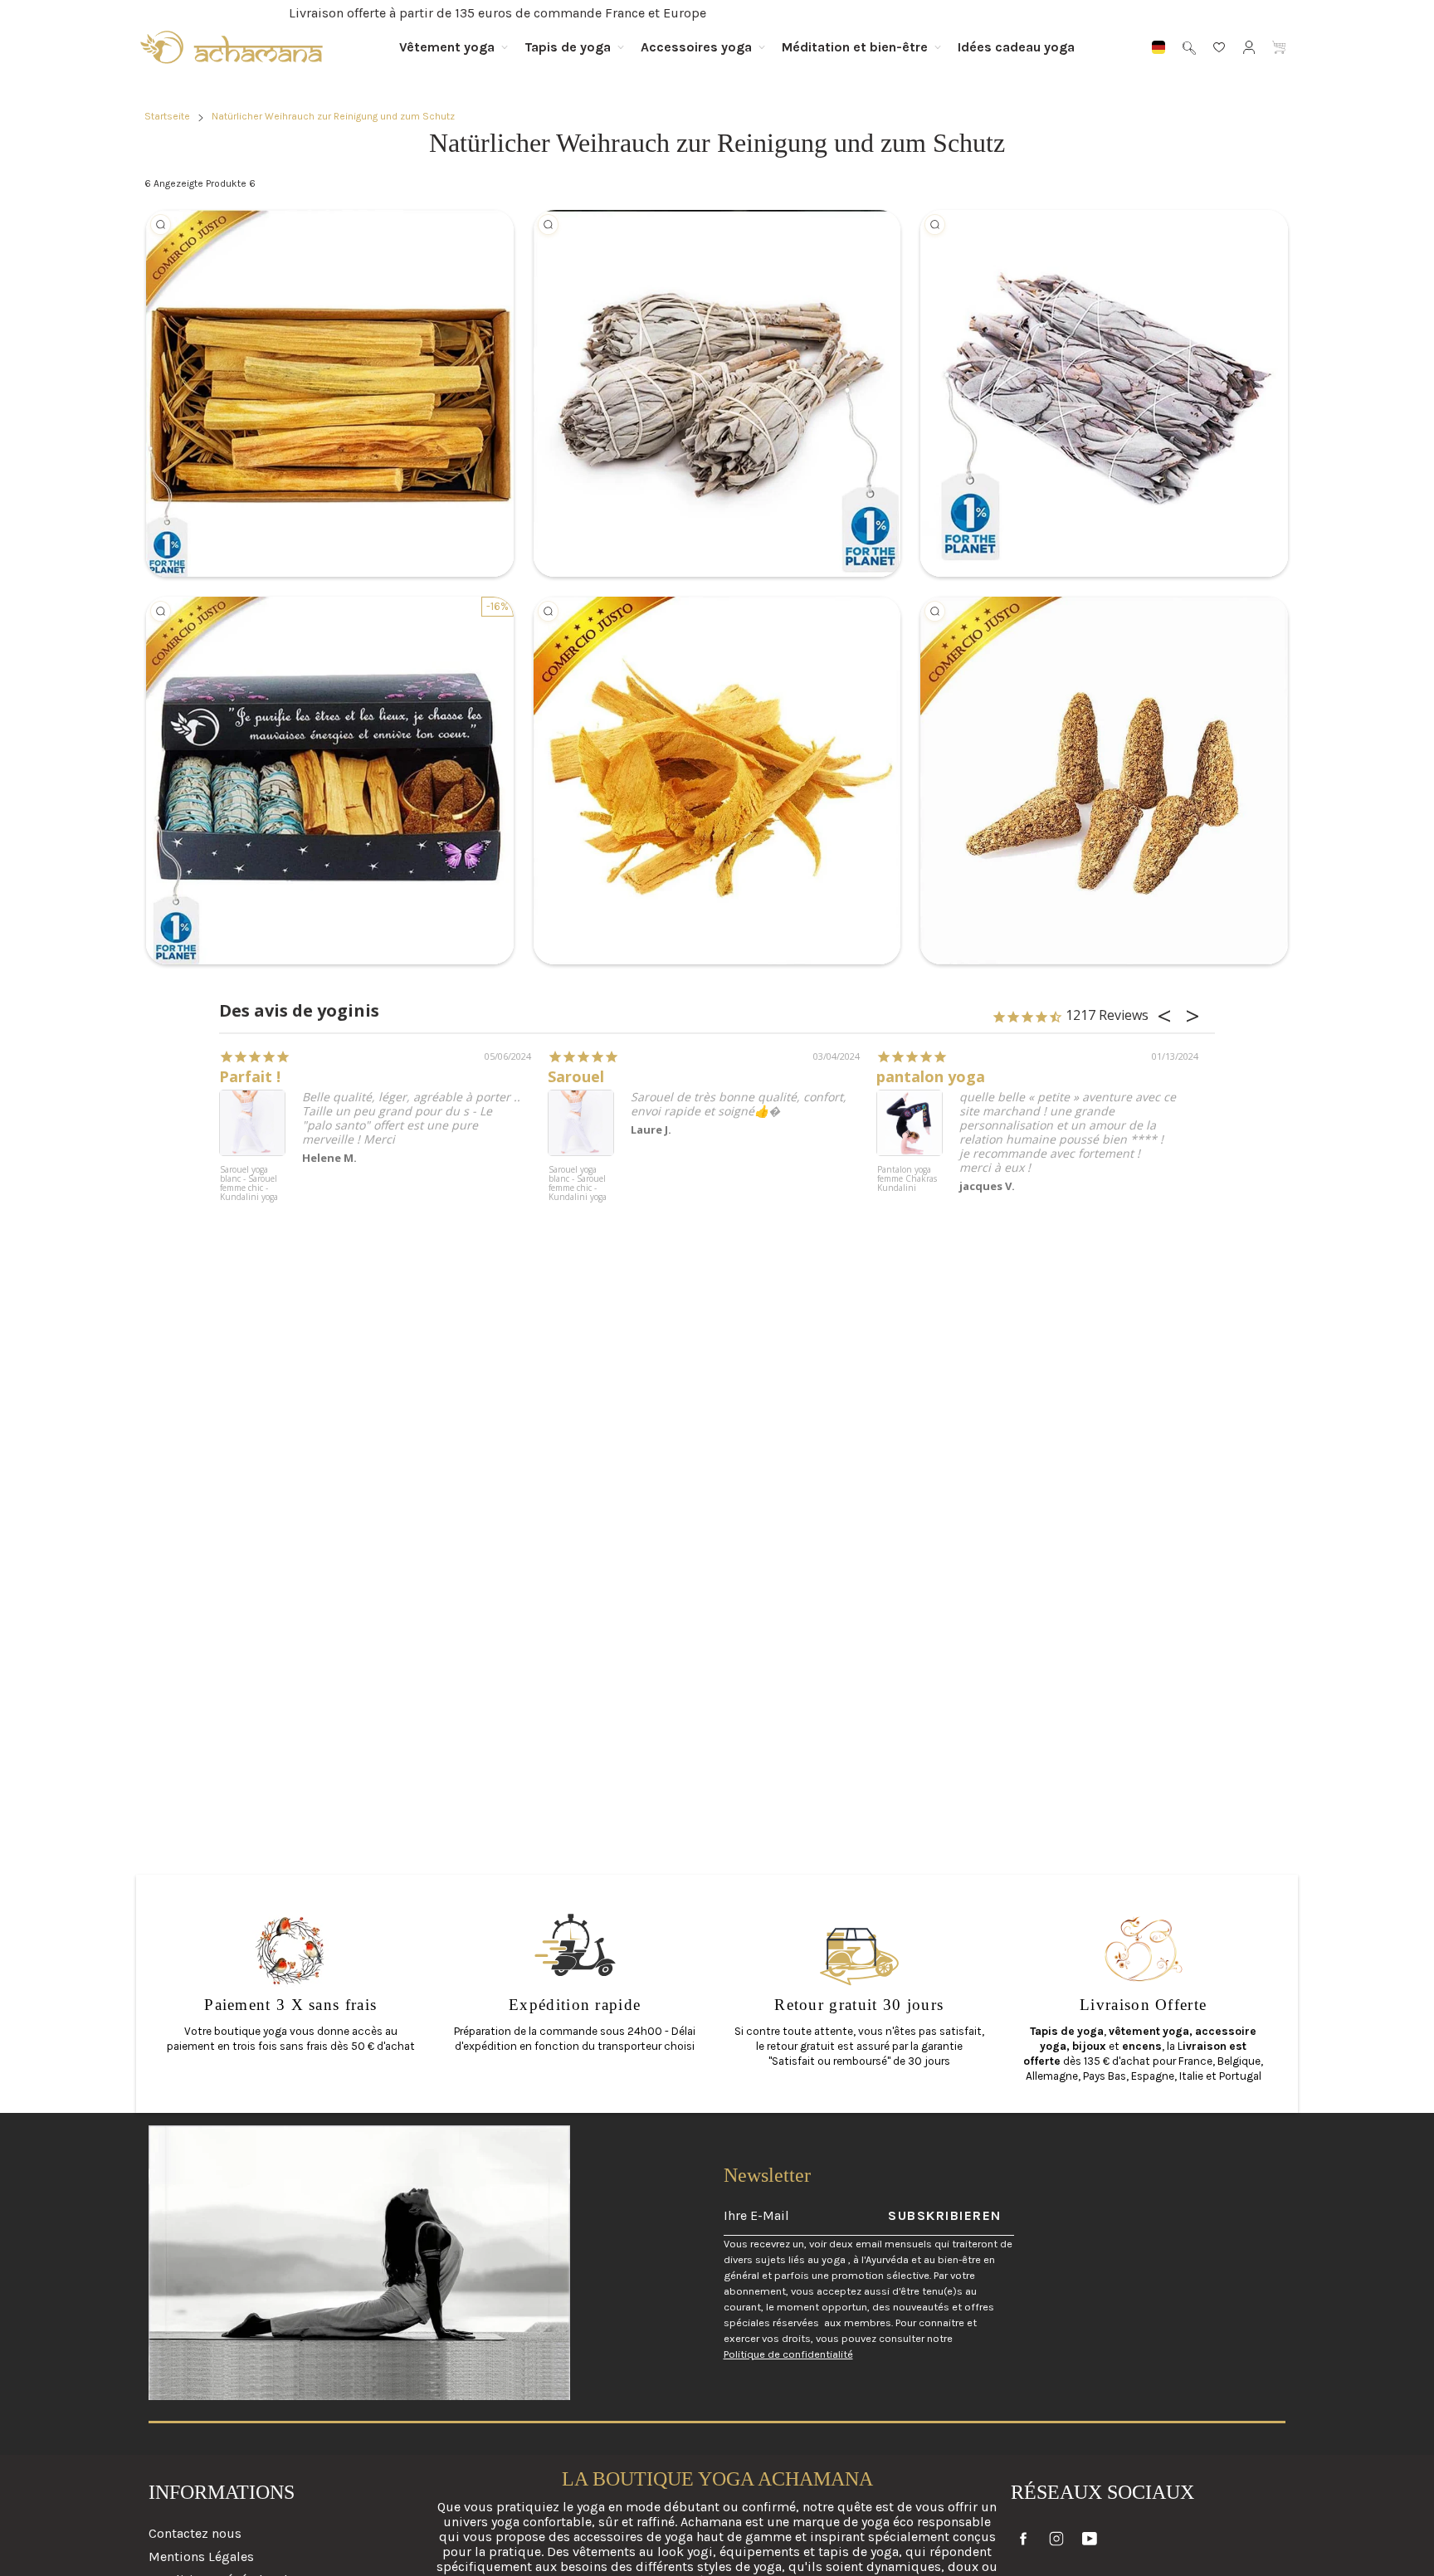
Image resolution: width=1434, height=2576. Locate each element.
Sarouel (576, 1076)
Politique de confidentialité (788, 2354)
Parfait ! (250, 1076)
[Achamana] (232, 47)
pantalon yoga (931, 1076)
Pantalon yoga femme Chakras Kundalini (907, 1179)
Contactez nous (195, 2534)
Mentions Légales (201, 2556)
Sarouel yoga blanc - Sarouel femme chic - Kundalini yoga (249, 1184)
